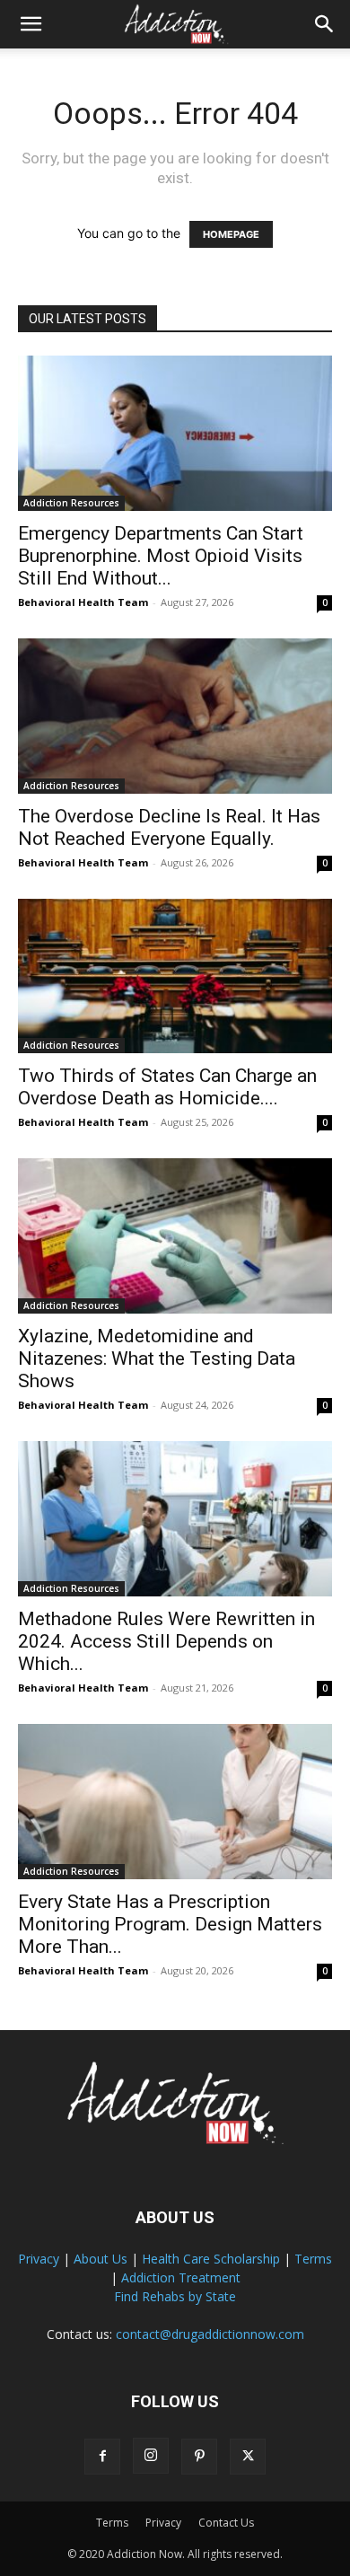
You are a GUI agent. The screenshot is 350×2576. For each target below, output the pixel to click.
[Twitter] (248, 2457)
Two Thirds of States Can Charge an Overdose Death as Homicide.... (167, 1087)
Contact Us (226, 2523)
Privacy (39, 2259)
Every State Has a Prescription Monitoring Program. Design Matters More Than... (170, 1924)
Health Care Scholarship (211, 2259)
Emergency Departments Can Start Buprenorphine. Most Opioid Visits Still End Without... (161, 556)
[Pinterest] (199, 2457)
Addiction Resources (71, 503)
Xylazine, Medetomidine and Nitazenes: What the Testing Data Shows (157, 1358)
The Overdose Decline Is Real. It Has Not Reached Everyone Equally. (169, 827)
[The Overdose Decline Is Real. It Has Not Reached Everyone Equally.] (175, 716)
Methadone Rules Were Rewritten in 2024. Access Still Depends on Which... (166, 1641)
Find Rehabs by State (175, 2296)
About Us (101, 2259)
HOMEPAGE (231, 234)
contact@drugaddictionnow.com (210, 2334)
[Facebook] (102, 2457)
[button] (31, 24)
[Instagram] (151, 2456)
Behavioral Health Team (83, 602)
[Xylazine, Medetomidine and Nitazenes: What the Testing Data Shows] (175, 1236)
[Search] (325, 24)
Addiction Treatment (181, 2277)
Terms (313, 2259)
